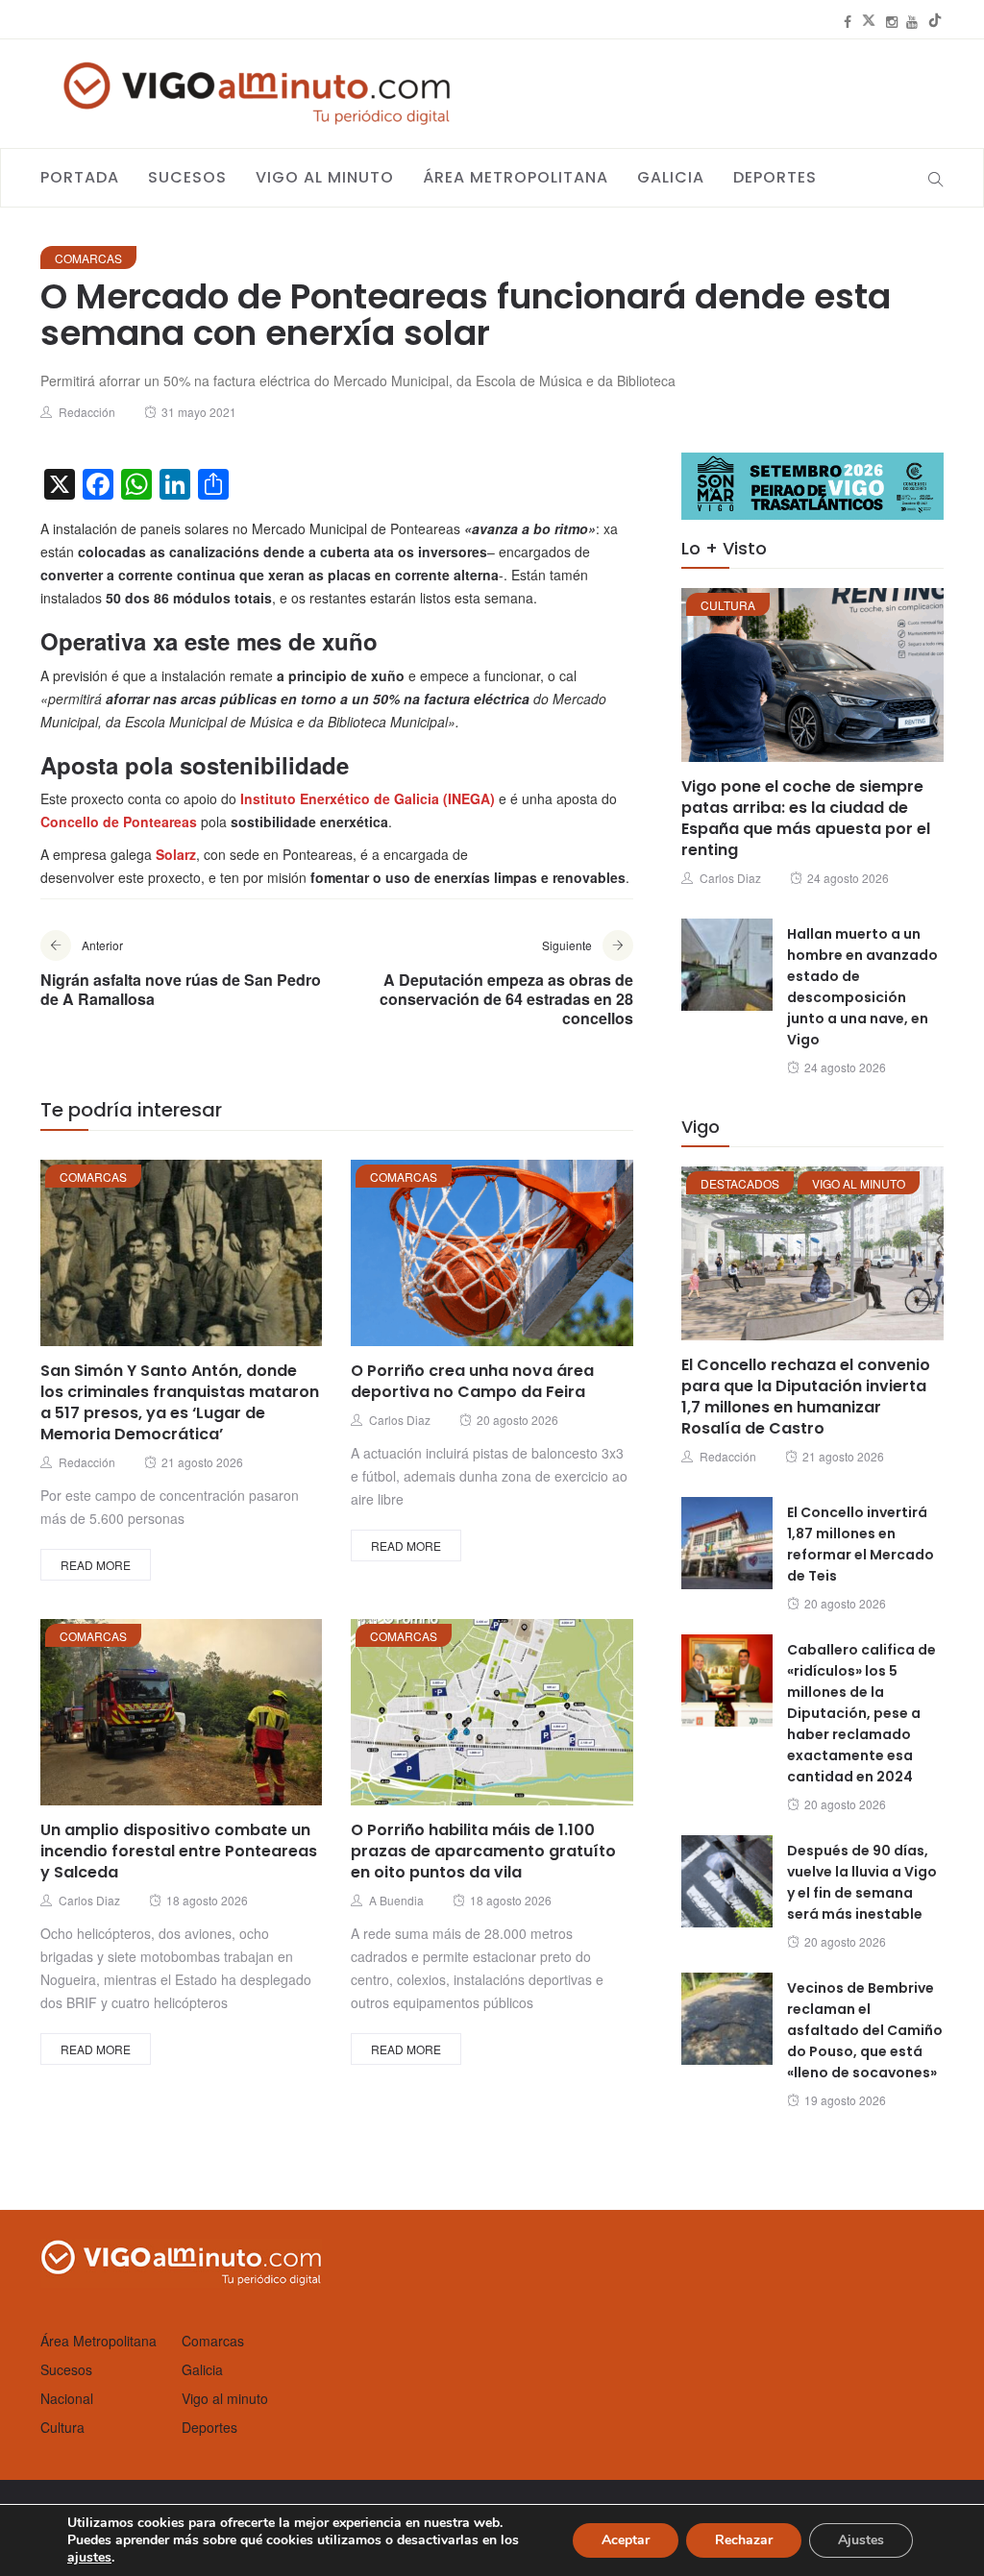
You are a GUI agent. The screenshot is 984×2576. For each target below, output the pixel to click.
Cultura (728, 605)
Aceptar (626, 2540)
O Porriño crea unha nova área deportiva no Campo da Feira (472, 1381)
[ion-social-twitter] (869, 21)
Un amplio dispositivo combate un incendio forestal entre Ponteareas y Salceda (179, 1851)
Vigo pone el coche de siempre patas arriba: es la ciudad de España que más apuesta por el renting (806, 818)
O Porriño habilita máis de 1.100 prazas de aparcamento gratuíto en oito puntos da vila (483, 1851)
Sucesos (187, 177)
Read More (96, 1565)
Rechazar (744, 2540)
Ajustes (861, 2540)
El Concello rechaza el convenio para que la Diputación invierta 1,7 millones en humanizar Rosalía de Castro (806, 1397)
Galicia (671, 177)
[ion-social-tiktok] (935, 21)
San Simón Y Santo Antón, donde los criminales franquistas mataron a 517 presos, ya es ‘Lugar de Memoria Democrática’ (180, 1402)
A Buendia (396, 1900)
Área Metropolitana (516, 177)
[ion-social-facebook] (848, 21)
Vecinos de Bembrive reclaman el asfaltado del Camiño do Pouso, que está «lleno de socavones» (865, 2030)
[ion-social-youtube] (912, 21)
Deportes (775, 177)
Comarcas (88, 258)
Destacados (740, 1183)
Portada (80, 177)
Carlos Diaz (400, 1420)
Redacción (87, 412)
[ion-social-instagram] (892, 21)
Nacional (67, 2398)
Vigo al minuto (325, 177)
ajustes (89, 2558)
